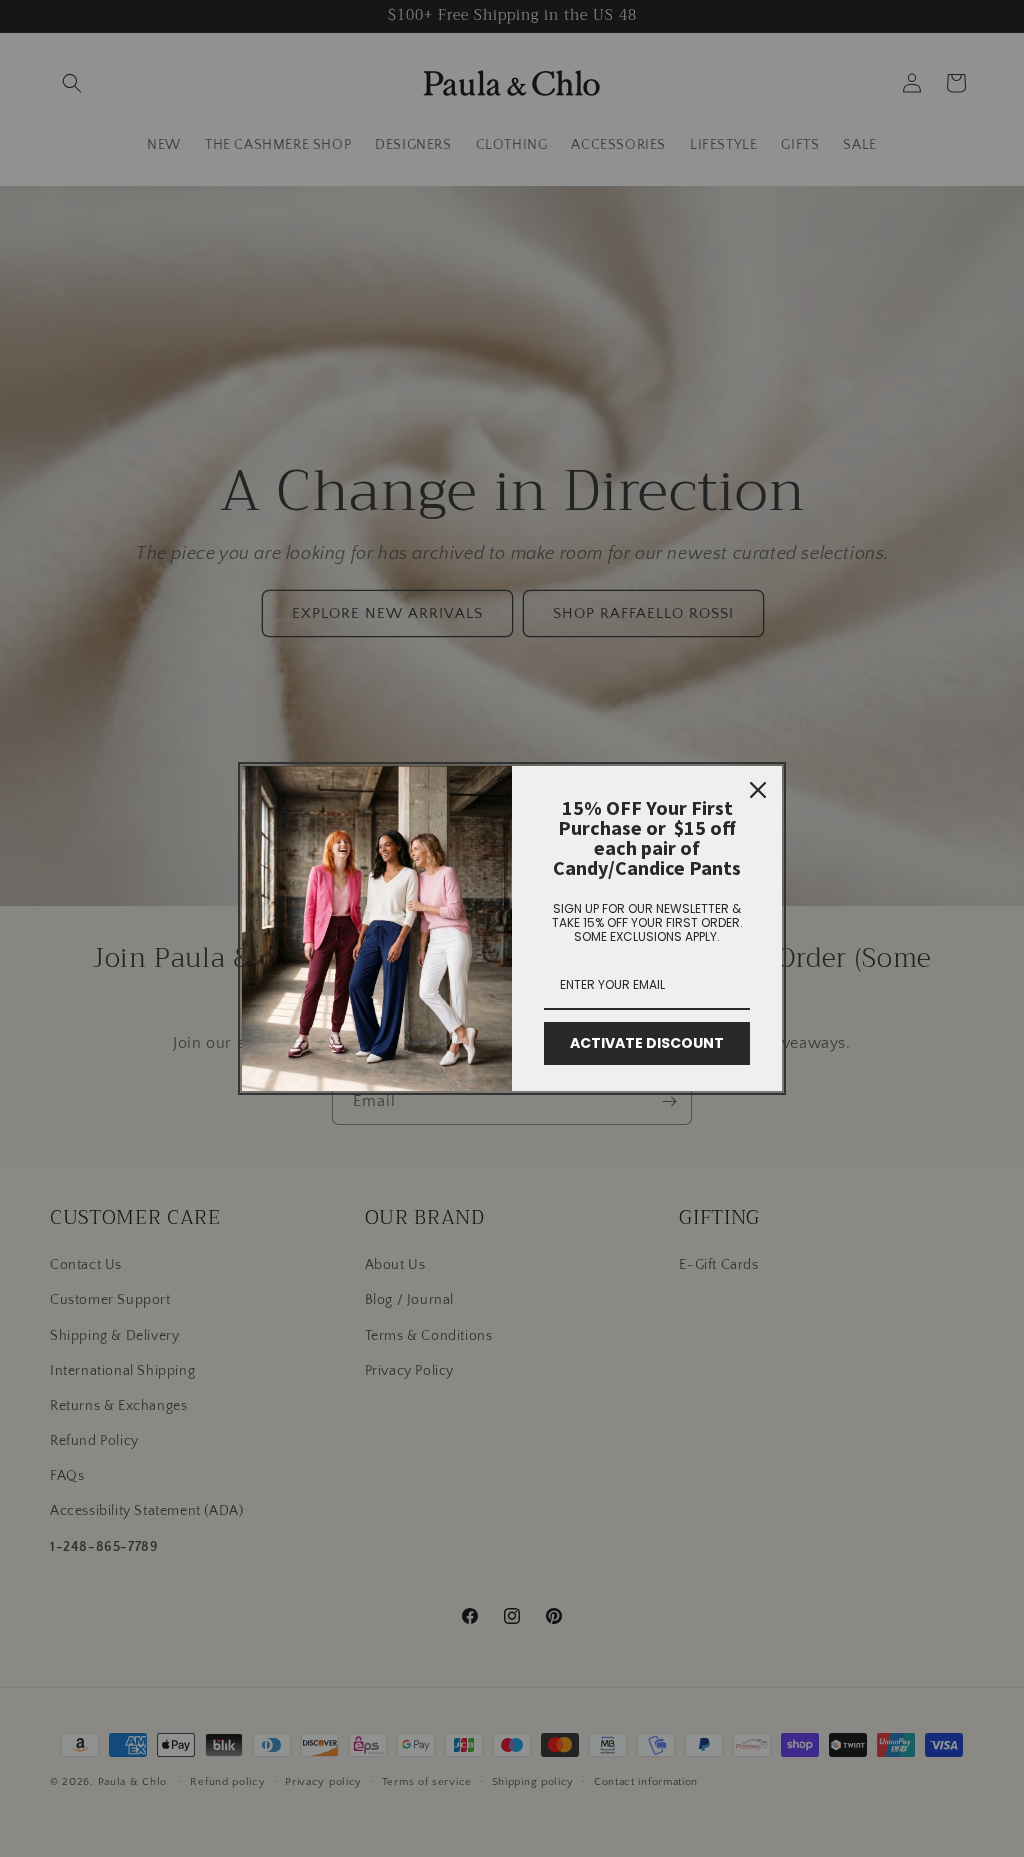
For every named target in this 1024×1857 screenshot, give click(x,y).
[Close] (758, 790)
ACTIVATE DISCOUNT (647, 1043)
